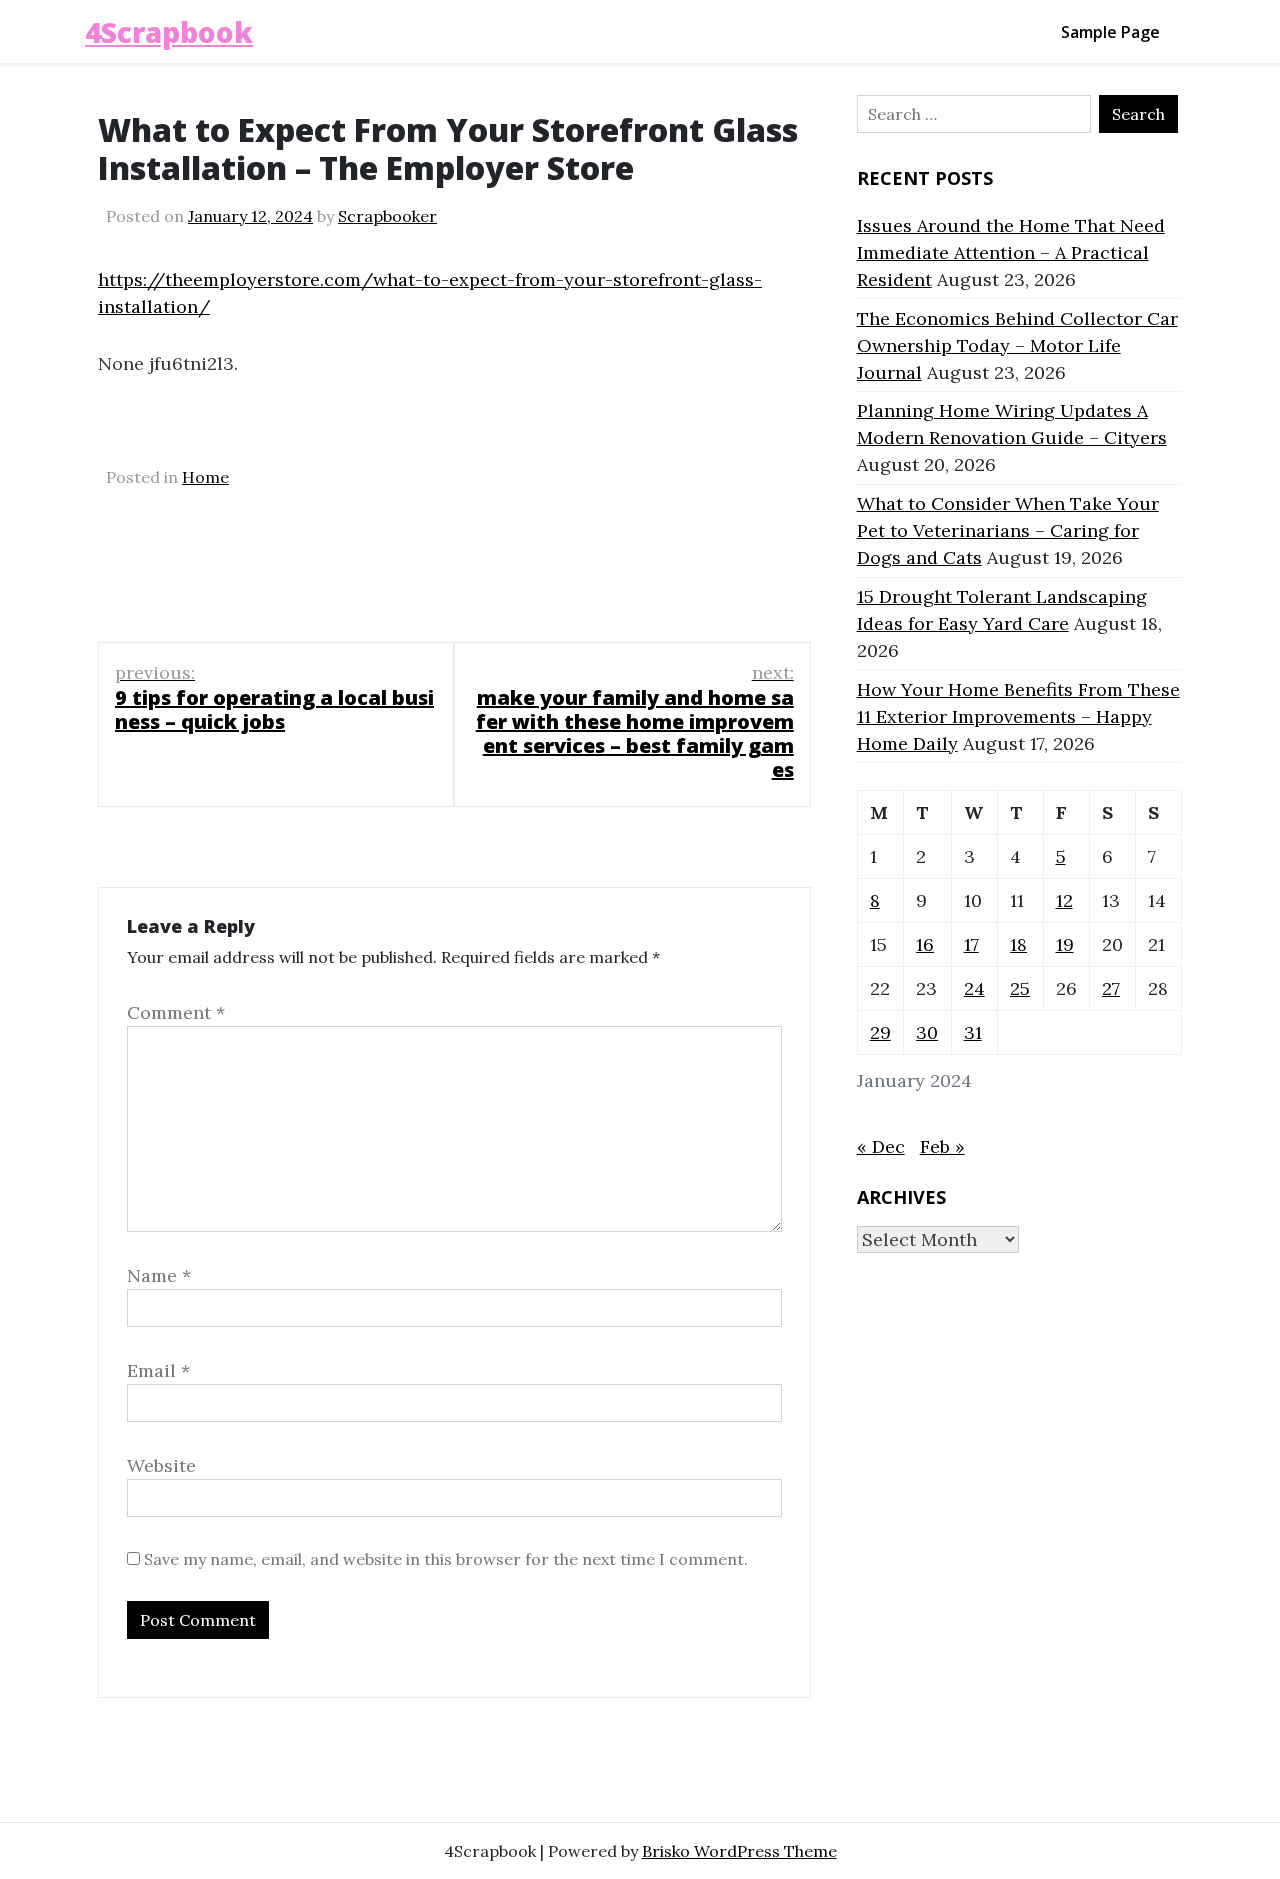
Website (161, 1465)
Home (205, 477)
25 (1020, 988)
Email (158, 1370)
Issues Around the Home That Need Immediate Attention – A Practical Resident (1011, 252)
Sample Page (1110, 32)
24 (974, 988)
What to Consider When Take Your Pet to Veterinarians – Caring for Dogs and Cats (1008, 530)
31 (973, 1032)
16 (925, 944)
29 (880, 1032)
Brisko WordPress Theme (739, 1851)
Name (159, 1275)
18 (1018, 944)
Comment (176, 1012)
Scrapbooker (387, 216)
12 (1064, 900)
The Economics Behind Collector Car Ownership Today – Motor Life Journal (1017, 345)
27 (1111, 988)
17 (971, 944)
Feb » (942, 1146)
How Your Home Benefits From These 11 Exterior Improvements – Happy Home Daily (1018, 716)
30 (927, 1032)
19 (1065, 944)
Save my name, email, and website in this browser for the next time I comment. (446, 1559)
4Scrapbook (169, 32)
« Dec (881, 1146)
